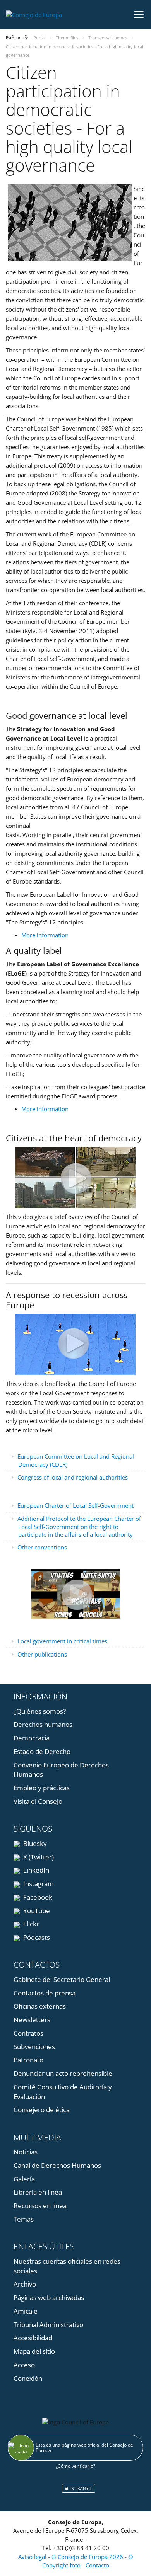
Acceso (24, 2365)
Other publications (42, 1654)
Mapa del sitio (34, 2351)
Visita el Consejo (38, 1801)
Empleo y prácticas (42, 1788)
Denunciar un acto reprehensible (63, 2073)
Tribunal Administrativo (48, 2325)
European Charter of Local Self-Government (75, 1505)
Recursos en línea (40, 2206)
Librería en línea (38, 2192)
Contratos (28, 2033)
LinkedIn (35, 1870)
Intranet (80, 2488)
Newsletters (32, 2020)
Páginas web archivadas (49, 2298)
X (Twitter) (38, 1857)
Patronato (28, 2060)
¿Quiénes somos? (40, 1711)
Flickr (30, 1924)
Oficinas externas (40, 2006)
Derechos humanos (43, 1724)
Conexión (28, 2378)
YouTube (36, 1911)
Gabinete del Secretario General (62, 1979)
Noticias (26, 2152)
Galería (24, 2179)
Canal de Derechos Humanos (57, 2165)
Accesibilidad (33, 2338)
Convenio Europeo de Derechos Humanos (61, 1770)
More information (45, 935)
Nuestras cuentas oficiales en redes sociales (67, 2266)
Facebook (37, 1897)
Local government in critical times (62, 1641)
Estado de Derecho (42, 1751)
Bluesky (34, 1843)
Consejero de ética (42, 2110)
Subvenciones (34, 2047)
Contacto (97, 2565)
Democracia (32, 1738)
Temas (24, 2219)
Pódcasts (36, 1937)
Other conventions (42, 1547)
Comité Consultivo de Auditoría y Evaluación (63, 2092)
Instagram (38, 1884)
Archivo (25, 2284)
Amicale (26, 2311)
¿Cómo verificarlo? (75, 2466)
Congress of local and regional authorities (73, 1477)
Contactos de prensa (45, 1993)
